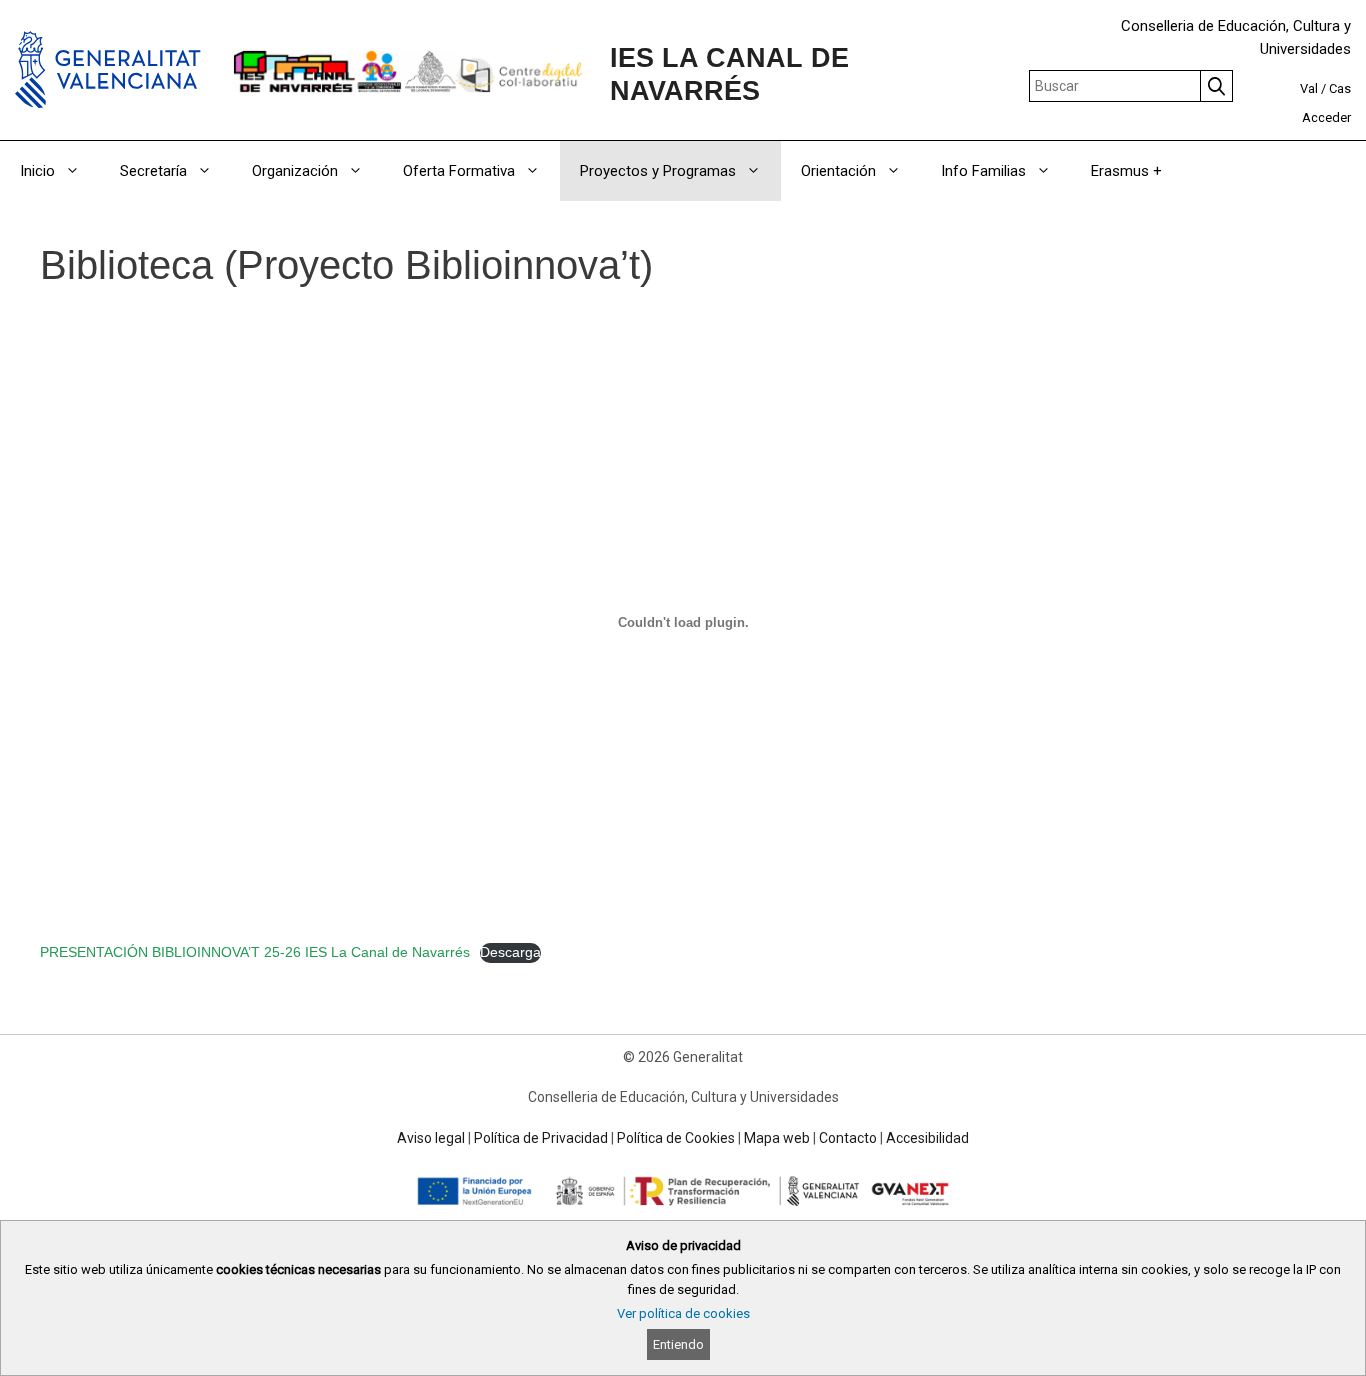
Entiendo (678, 1344)
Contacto (848, 1138)
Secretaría (153, 171)
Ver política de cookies (683, 1313)
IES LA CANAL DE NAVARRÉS (729, 74)
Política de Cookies (676, 1138)
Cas (1340, 88)
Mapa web (777, 1138)
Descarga (510, 952)
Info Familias (983, 171)
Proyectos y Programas (658, 171)
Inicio (37, 171)
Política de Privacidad (541, 1138)
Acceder (1326, 117)
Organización (295, 171)
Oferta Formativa (459, 171)
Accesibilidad (927, 1138)
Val (1309, 88)
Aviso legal (431, 1138)
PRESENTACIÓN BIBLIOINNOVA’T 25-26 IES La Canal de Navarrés (255, 952)
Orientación (838, 171)
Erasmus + (1126, 171)
